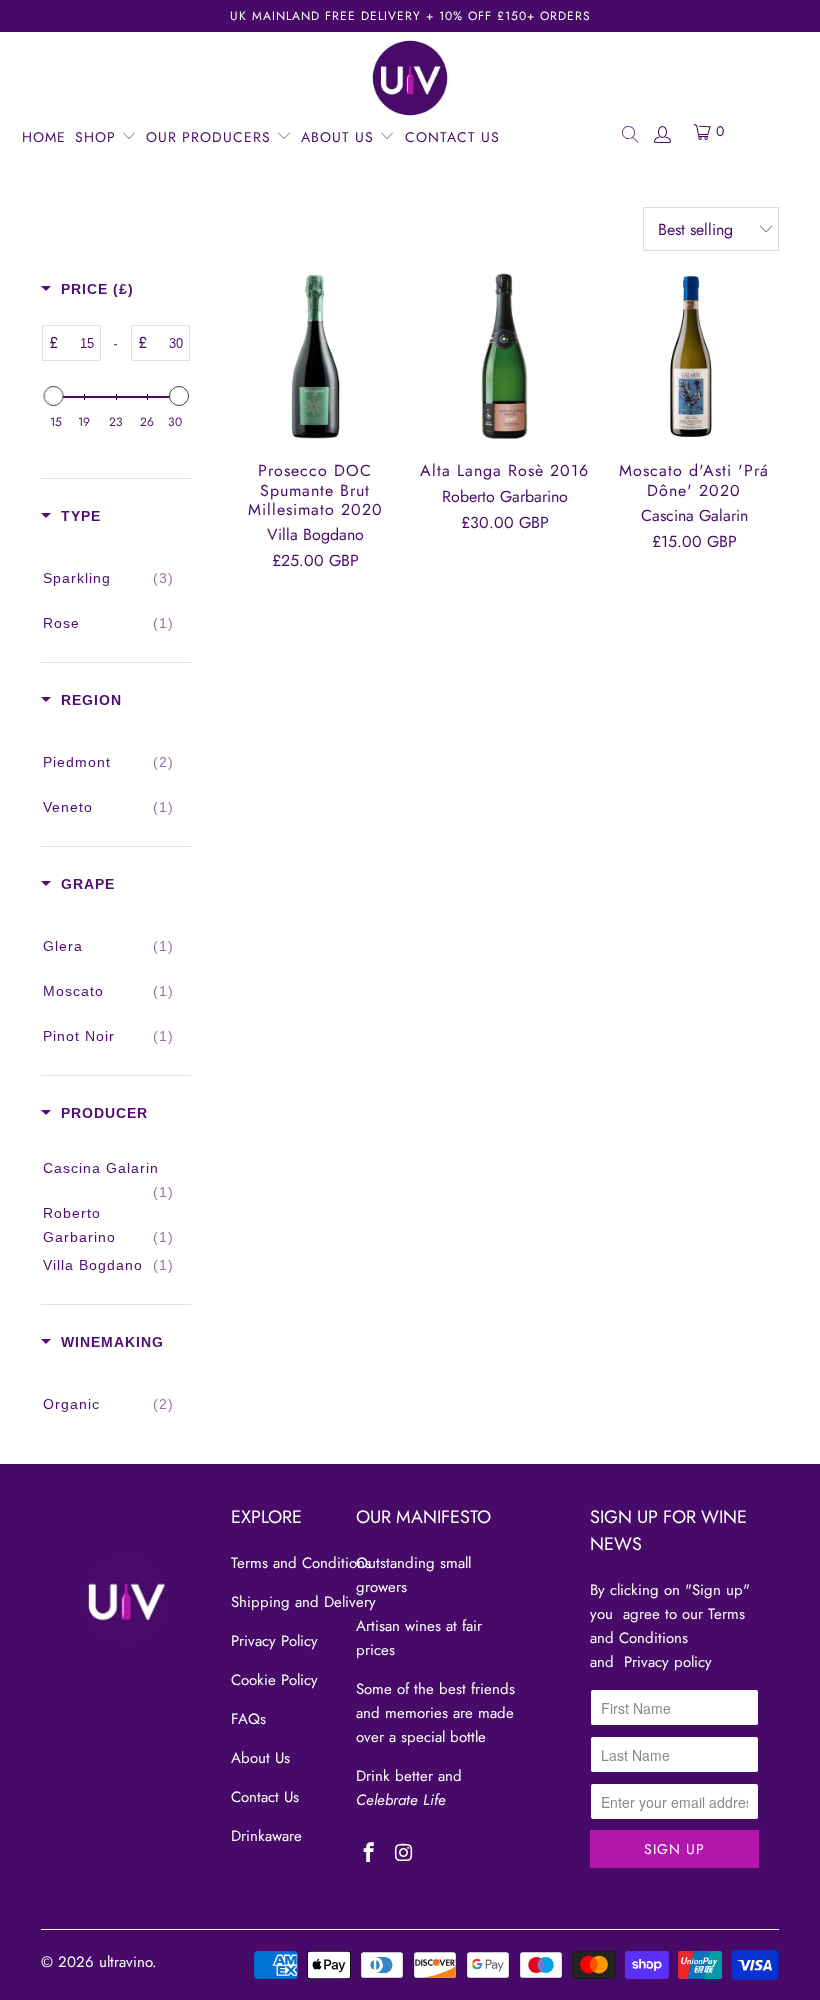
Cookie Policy (274, 1680)
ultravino (125, 1962)
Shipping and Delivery (303, 1602)
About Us (260, 1758)
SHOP (98, 137)
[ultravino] (410, 78)
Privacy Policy (274, 1641)
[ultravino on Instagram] (403, 1854)
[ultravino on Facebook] (369, 1854)
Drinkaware (266, 1836)
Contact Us (265, 1797)
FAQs (248, 1719)
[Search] (629, 133)
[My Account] (662, 133)
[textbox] (79, 343)
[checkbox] (108, 578)
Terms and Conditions (301, 1563)
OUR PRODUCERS (211, 137)
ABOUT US (340, 137)
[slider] (53, 396)
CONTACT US (452, 137)
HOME (44, 137)
